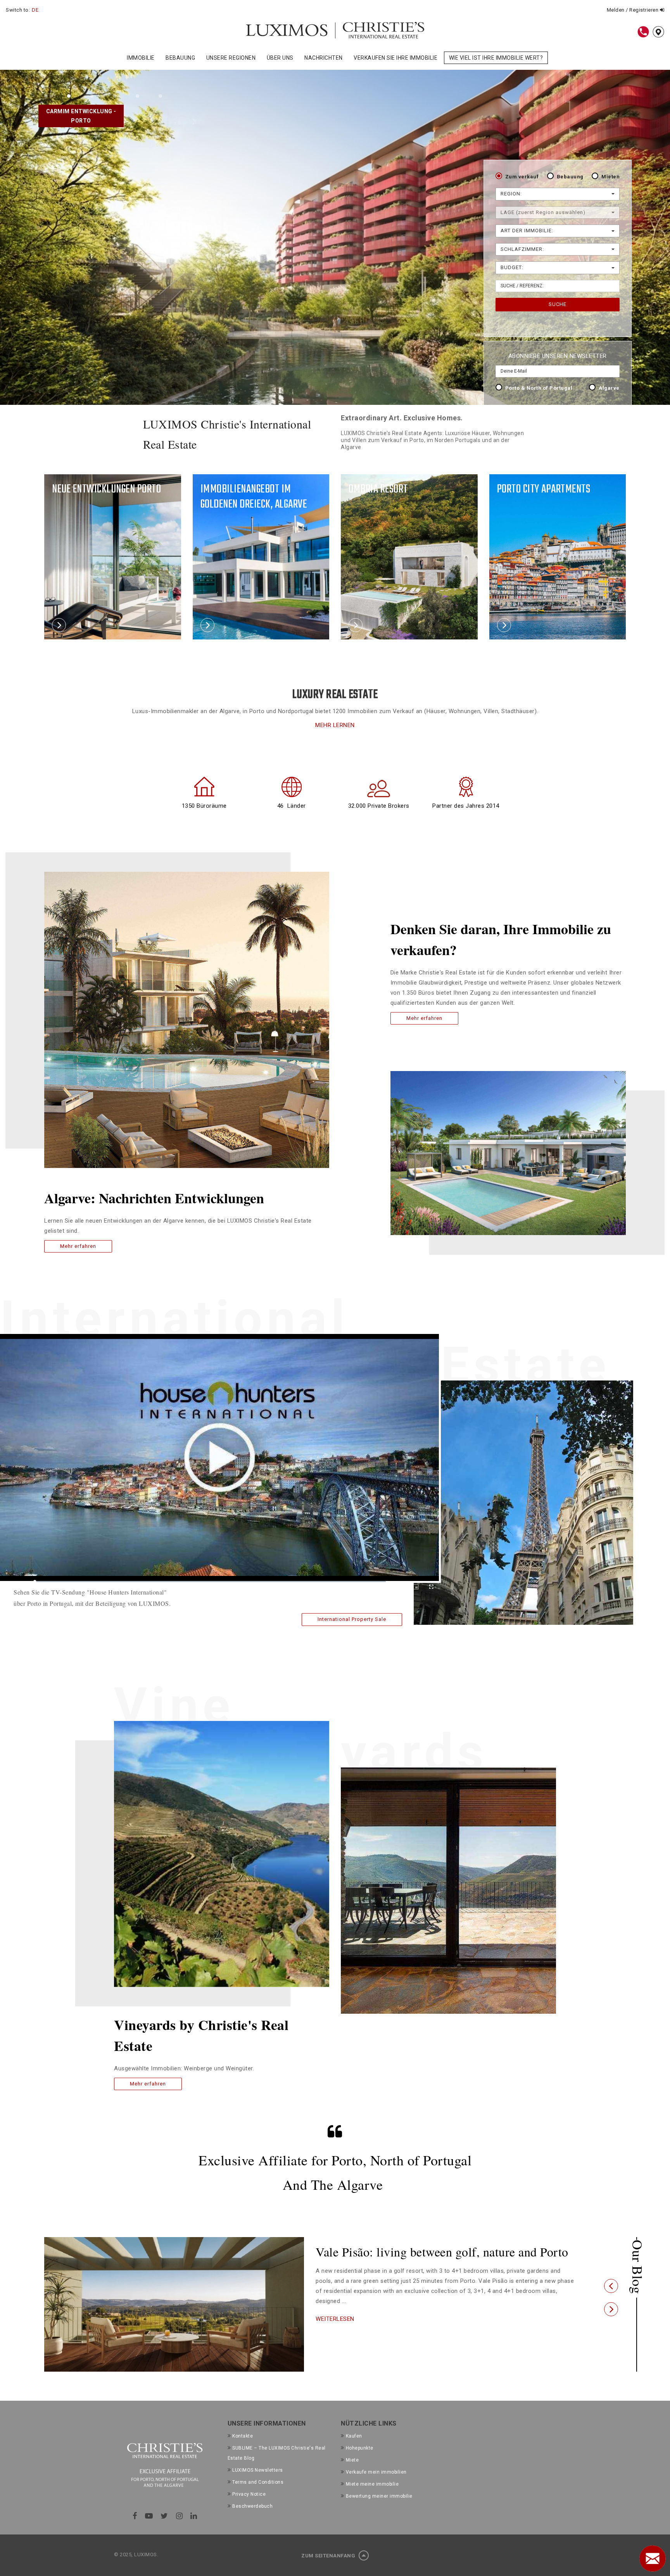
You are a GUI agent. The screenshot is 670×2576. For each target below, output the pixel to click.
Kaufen (354, 2436)
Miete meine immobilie (372, 2484)
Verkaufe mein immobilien (376, 2472)
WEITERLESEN (335, 2332)
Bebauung (180, 58)
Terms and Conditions (258, 2482)
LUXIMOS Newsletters (258, 2470)
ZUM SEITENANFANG (329, 2556)
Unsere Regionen (231, 58)
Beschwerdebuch (252, 2506)
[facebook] (135, 2516)
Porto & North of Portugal (539, 388)
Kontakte (243, 2436)
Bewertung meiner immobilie (379, 2496)
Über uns (280, 58)
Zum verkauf (522, 177)
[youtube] (149, 2516)
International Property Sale (352, 1619)
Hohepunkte (360, 2448)
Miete (352, 2460)
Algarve (609, 388)
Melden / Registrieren (633, 10)
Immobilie (141, 58)
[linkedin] (194, 2516)
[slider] (210, 1582)
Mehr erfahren (78, 1246)
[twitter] (164, 2516)
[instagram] (180, 2516)
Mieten (610, 177)
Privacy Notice (249, 2494)
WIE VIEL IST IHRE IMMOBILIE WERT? (496, 58)
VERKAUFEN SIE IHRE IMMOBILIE (395, 58)
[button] (611, 2286)
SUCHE (558, 304)
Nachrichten (324, 58)
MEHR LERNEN (335, 725)
